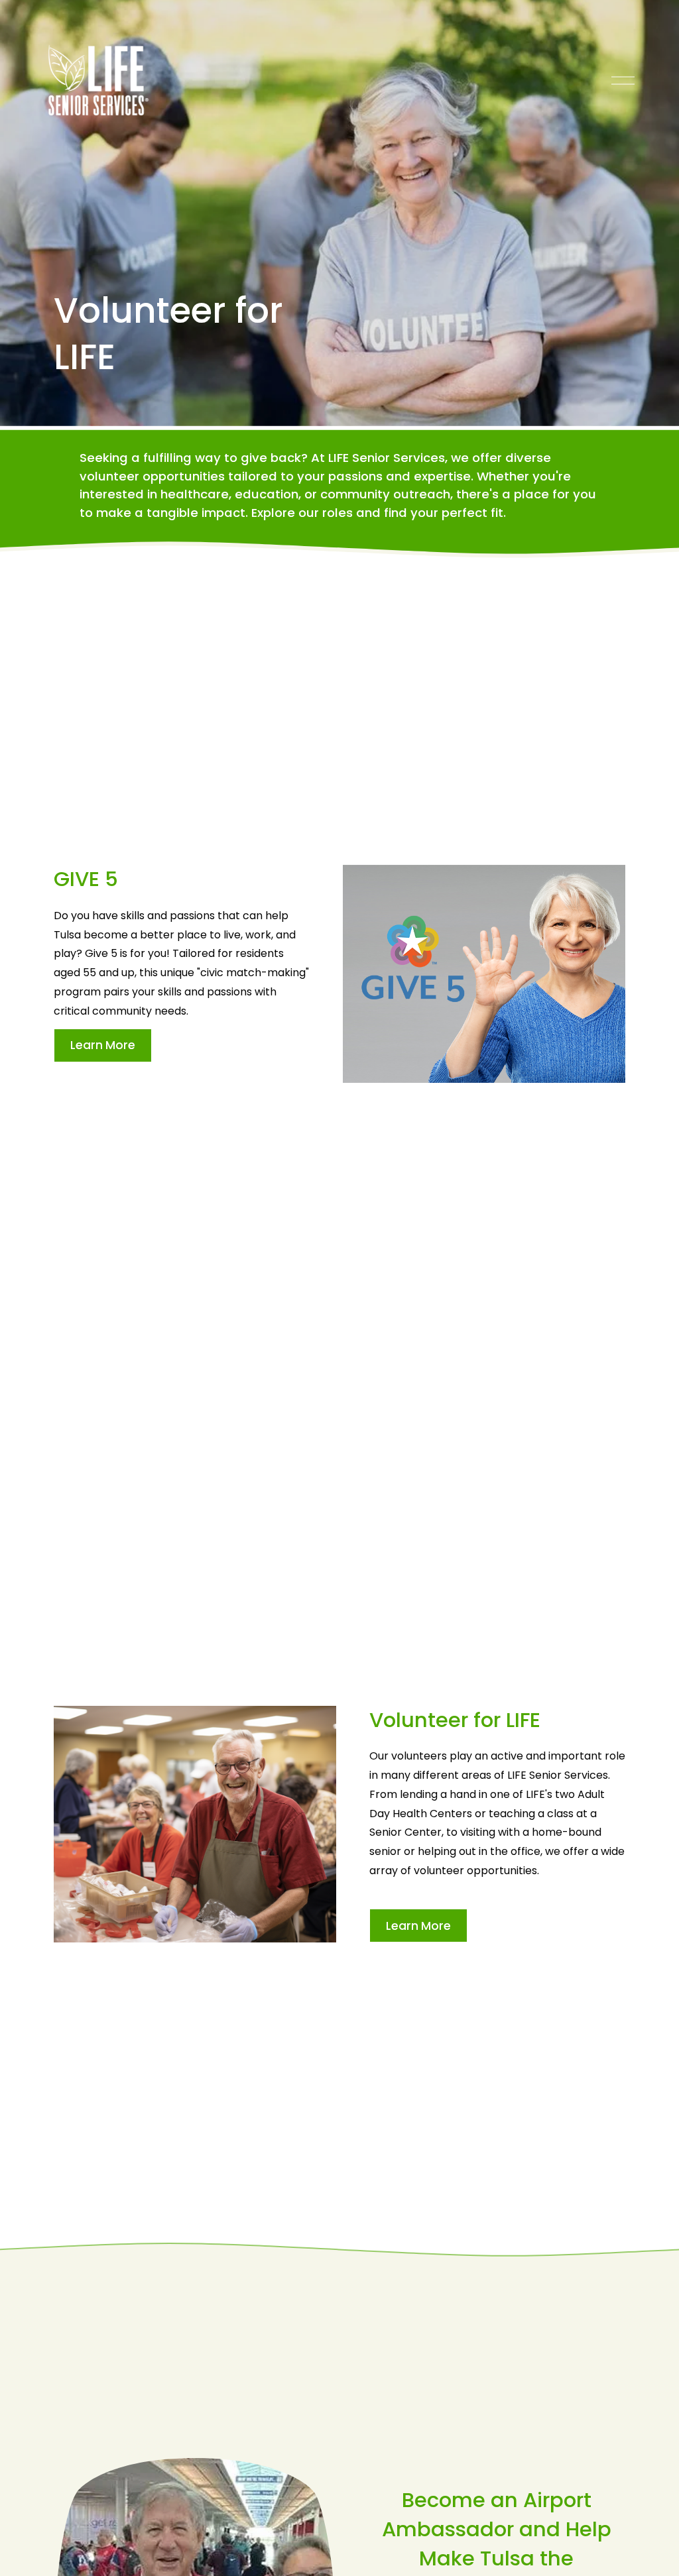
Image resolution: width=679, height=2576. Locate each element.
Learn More (103, 1045)
